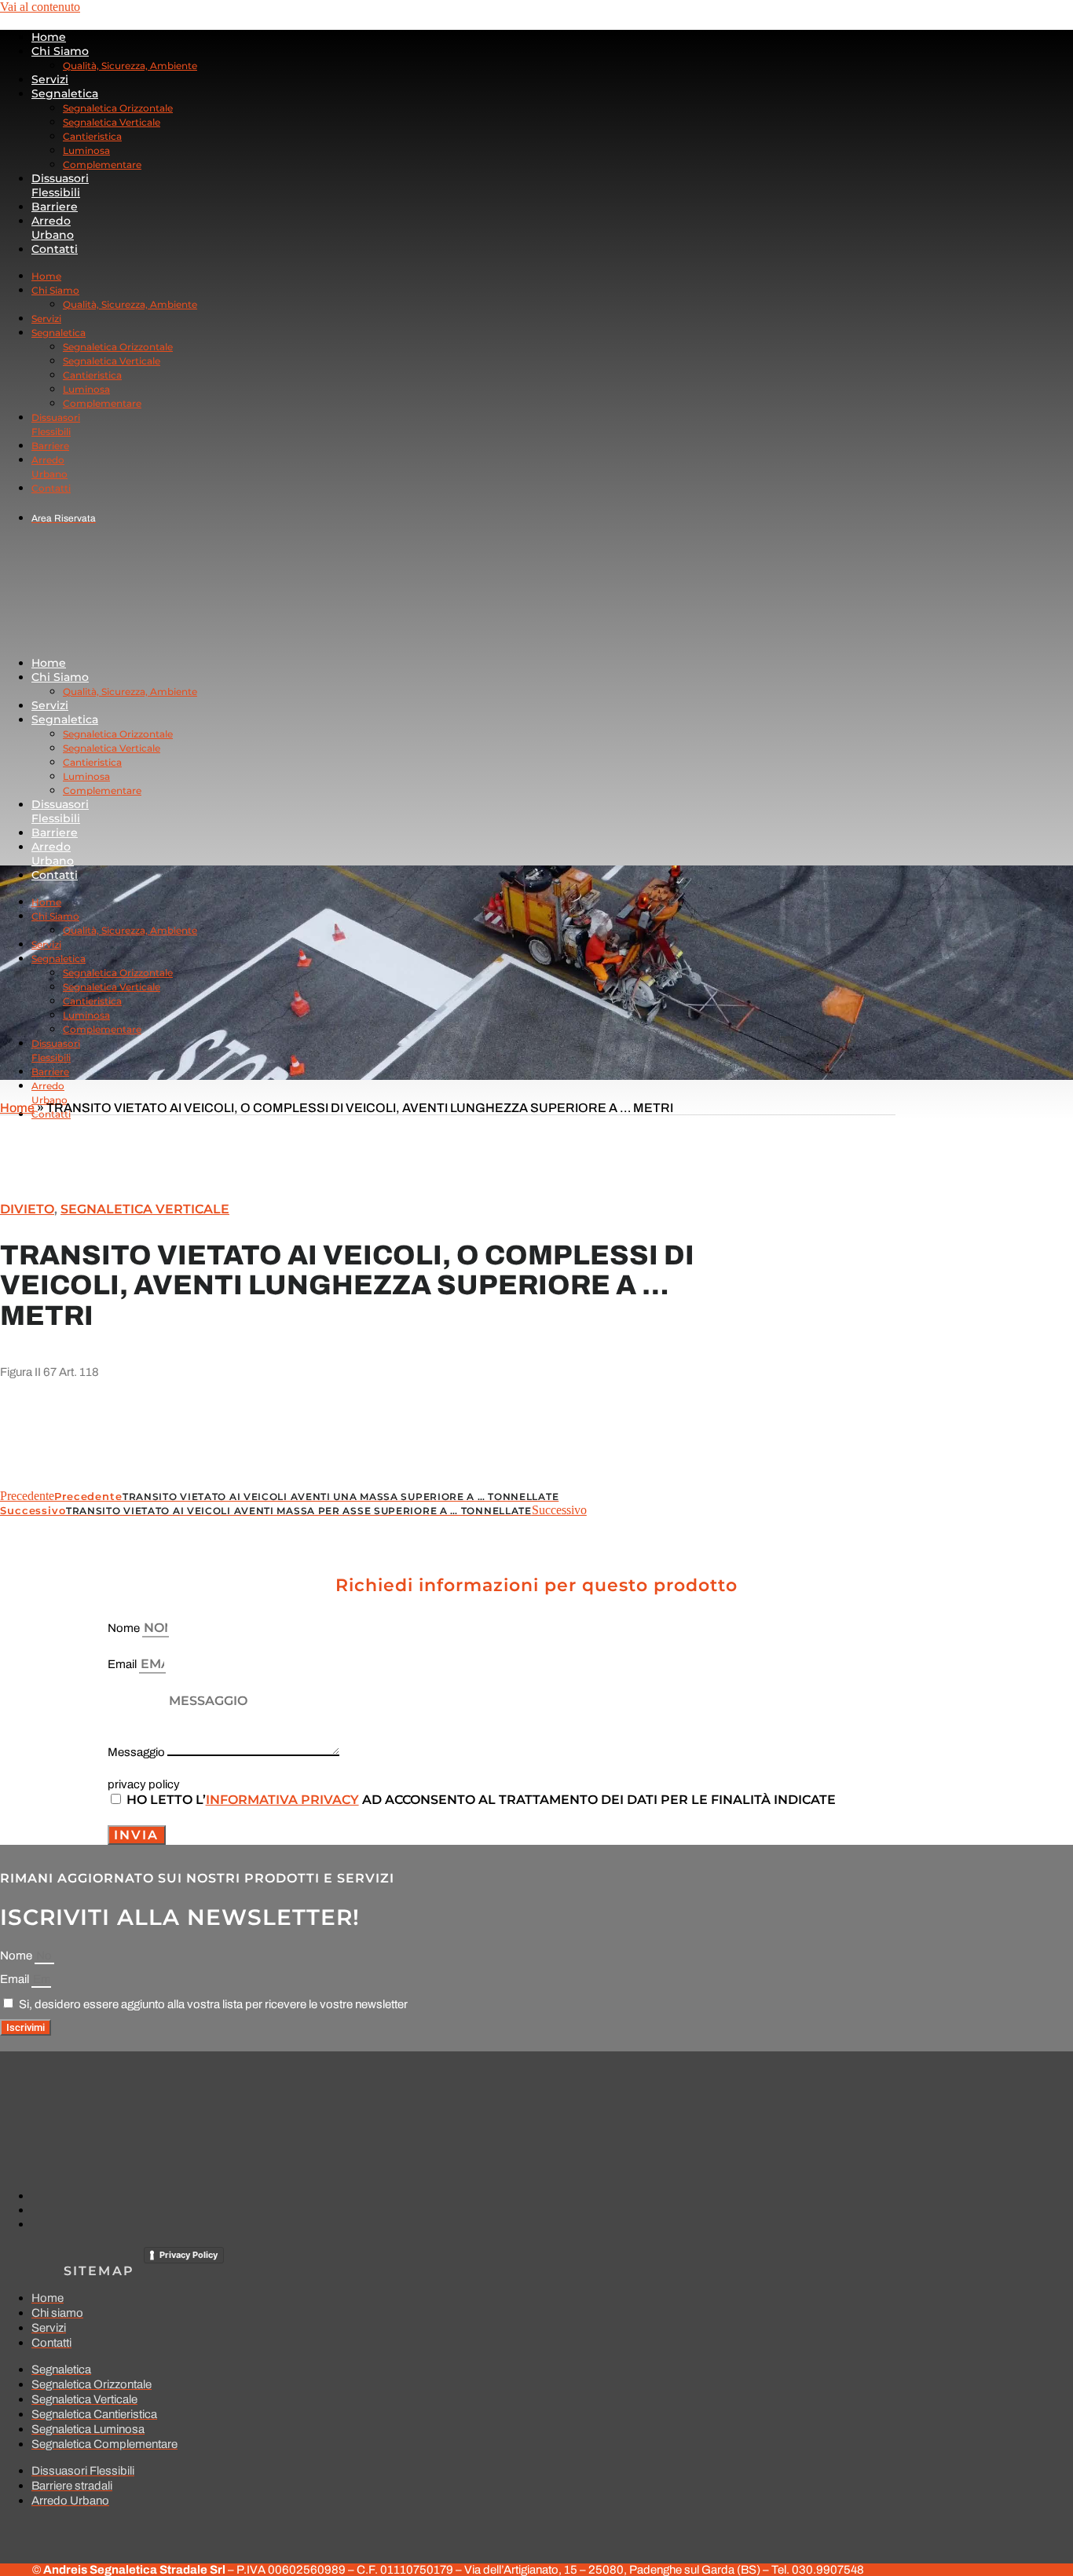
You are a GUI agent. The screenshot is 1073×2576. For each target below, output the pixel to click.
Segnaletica (65, 93)
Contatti (55, 249)
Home (49, 37)
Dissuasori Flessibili (60, 185)
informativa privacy (282, 1800)
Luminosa (86, 150)
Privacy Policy (189, 2255)
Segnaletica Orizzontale (118, 108)
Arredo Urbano (53, 228)
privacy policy (144, 1784)
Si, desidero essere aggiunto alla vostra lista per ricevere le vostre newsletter (213, 2004)
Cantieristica (92, 136)
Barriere (55, 207)
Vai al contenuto (40, 7)
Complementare (102, 165)
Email (123, 1664)
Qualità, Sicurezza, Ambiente (130, 66)
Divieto (27, 1209)
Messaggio (137, 1752)
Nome (125, 1628)
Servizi (50, 79)
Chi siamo (60, 51)
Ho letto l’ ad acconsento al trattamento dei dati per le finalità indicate (481, 1800)
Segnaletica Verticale (112, 122)
